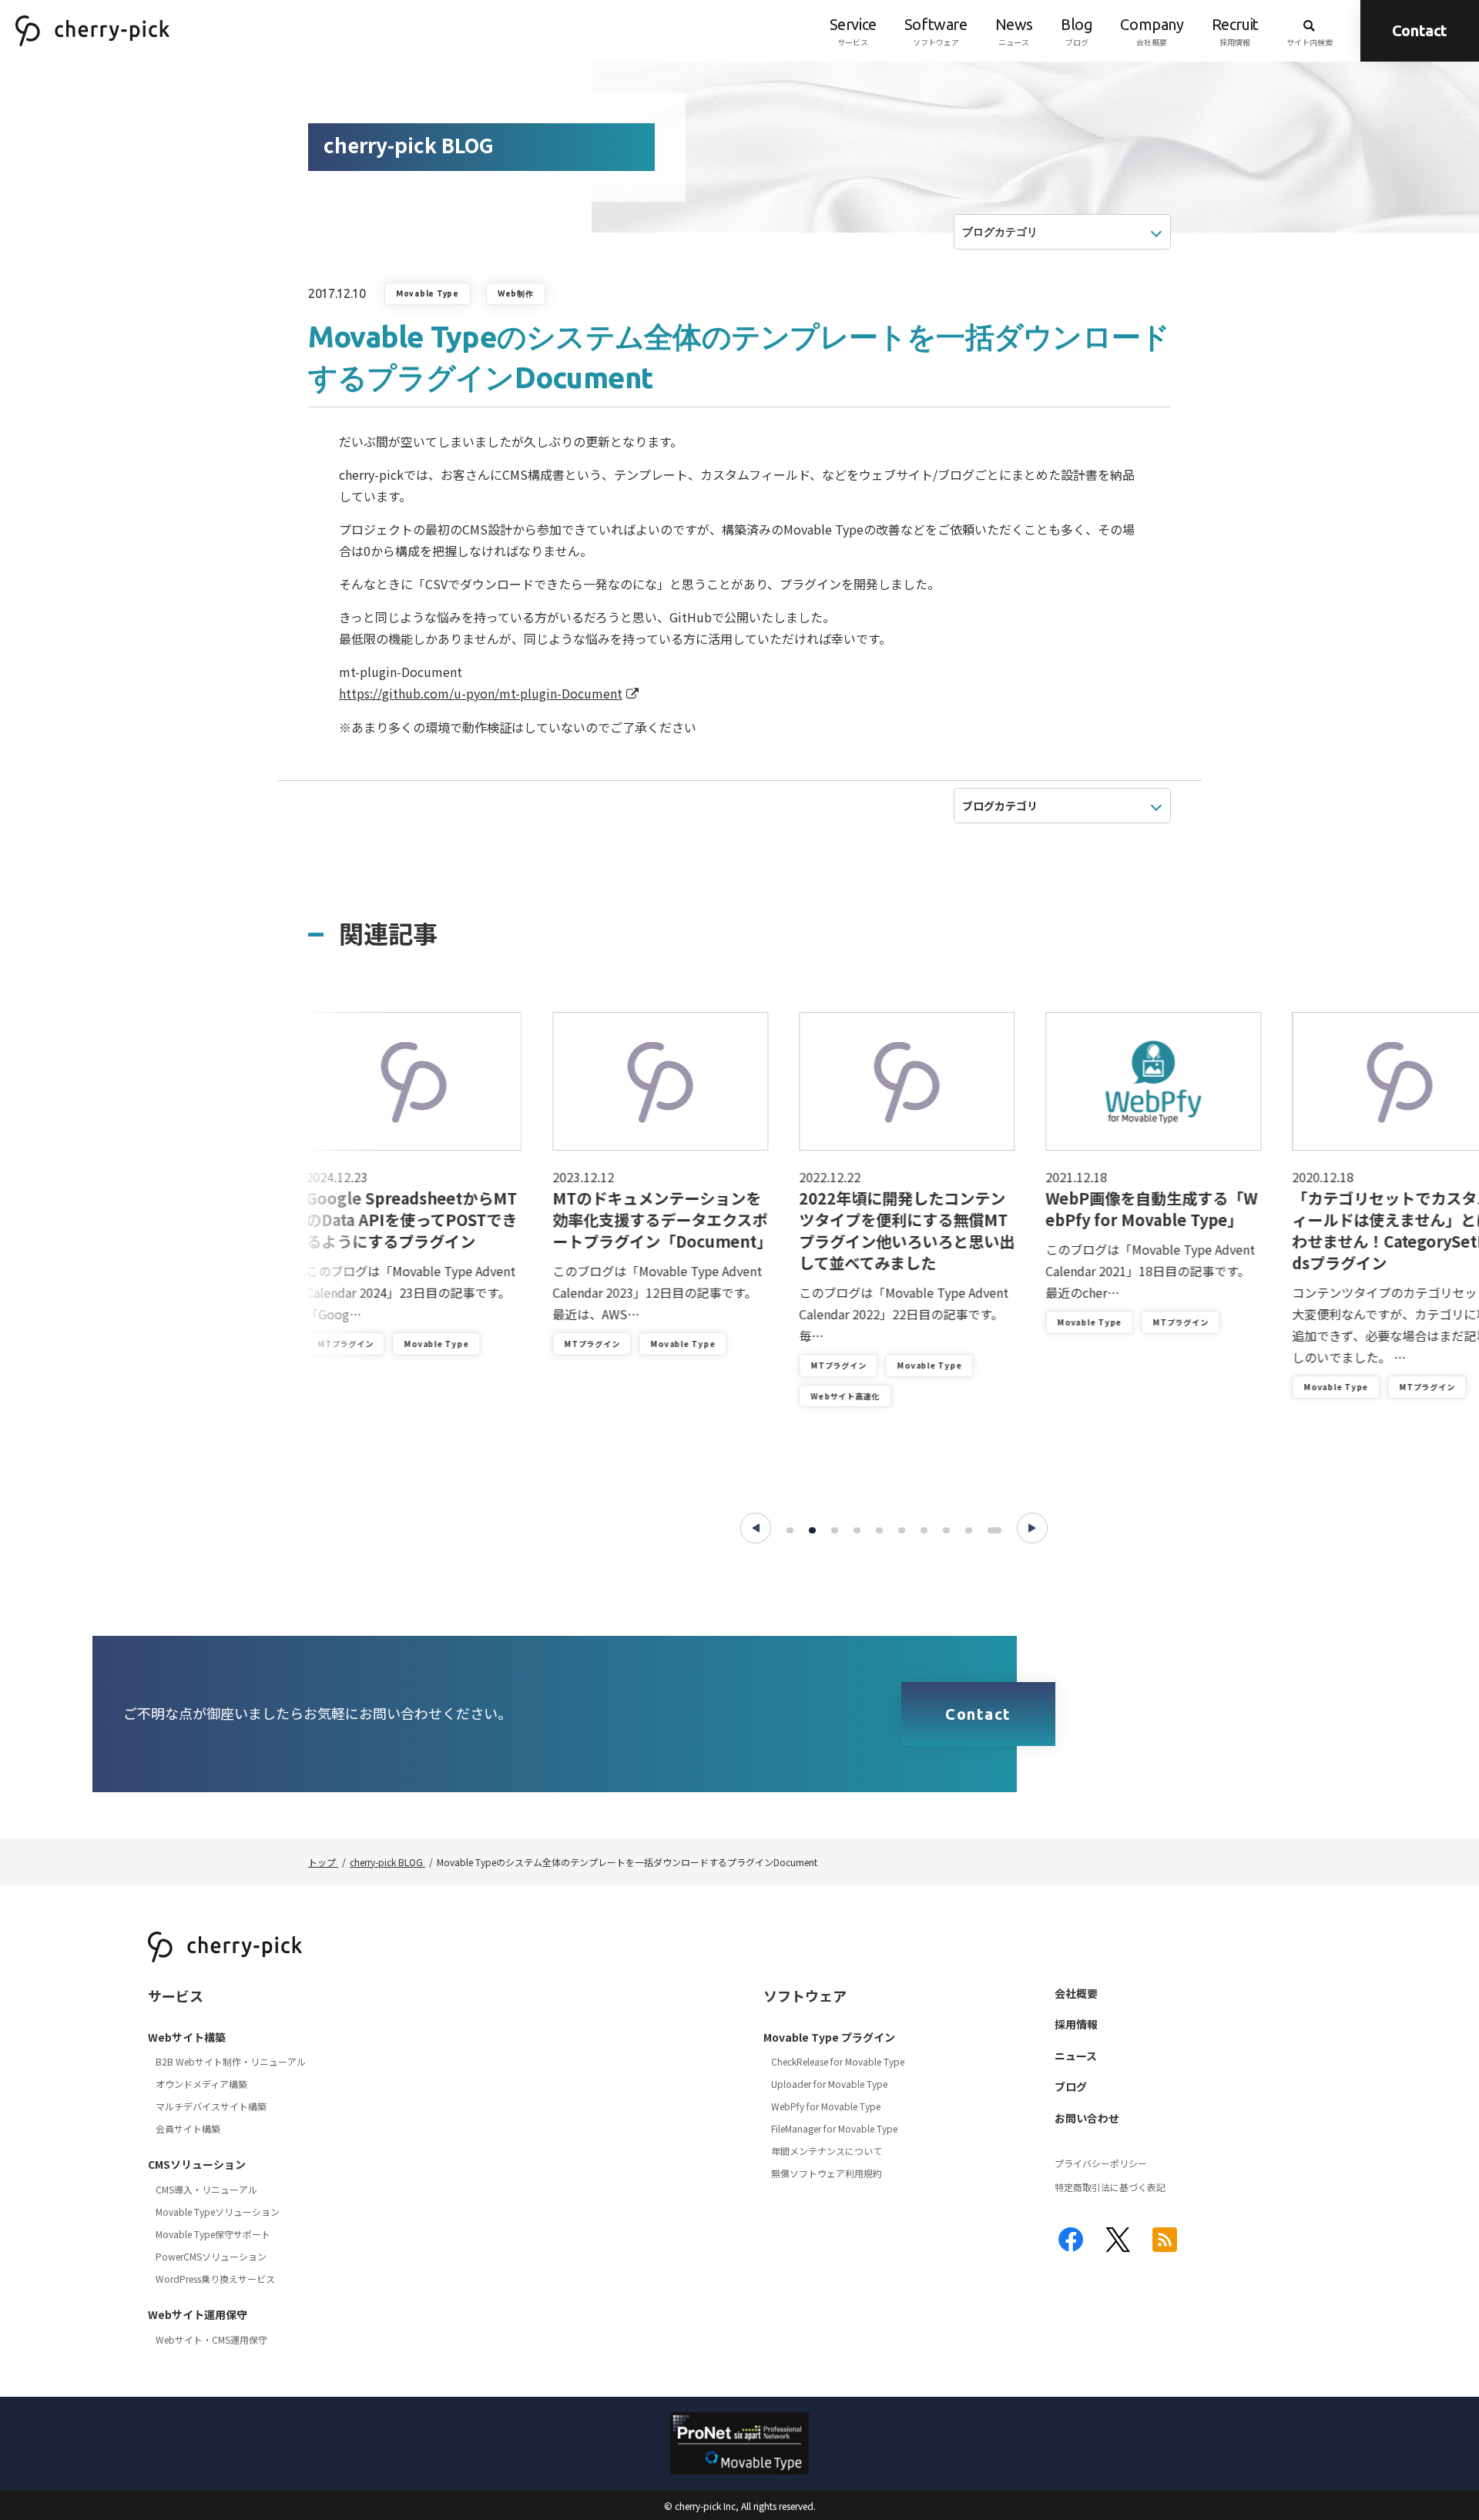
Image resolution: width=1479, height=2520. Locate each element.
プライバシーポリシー (1101, 2163)
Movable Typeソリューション (218, 2212)
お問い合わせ (1087, 2118)
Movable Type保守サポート (213, 2234)
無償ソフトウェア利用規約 (827, 2173)
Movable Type (428, 294)
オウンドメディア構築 (201, 2084)
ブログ (1077, 32)
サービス (853, 32)
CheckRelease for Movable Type (838, 2061)
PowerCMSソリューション (211, 2256)
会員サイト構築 (188, 2128)
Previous (756, 1528)
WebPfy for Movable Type (826, 2106)
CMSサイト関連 (1352, 1439)
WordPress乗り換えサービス (215, 2279)
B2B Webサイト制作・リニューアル (231, 2061)
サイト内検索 (1310, 42)
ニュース (1014, 32)
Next (1032, 1528)
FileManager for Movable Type (834, 2128)
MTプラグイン (363, 1344)
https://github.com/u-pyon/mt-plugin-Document (481, 693)
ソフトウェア (936, 32)
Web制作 (516, 294)
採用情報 (1235, 32)
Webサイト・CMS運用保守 (211, 2339)
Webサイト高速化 (616, 1396)
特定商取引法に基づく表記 (1110, 2187)
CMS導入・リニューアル (206, 2189)
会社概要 (1152, 32)
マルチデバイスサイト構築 (211, 2106)
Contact (1420, 30)
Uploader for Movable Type (829, 2084)
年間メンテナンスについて (827, 2151)
